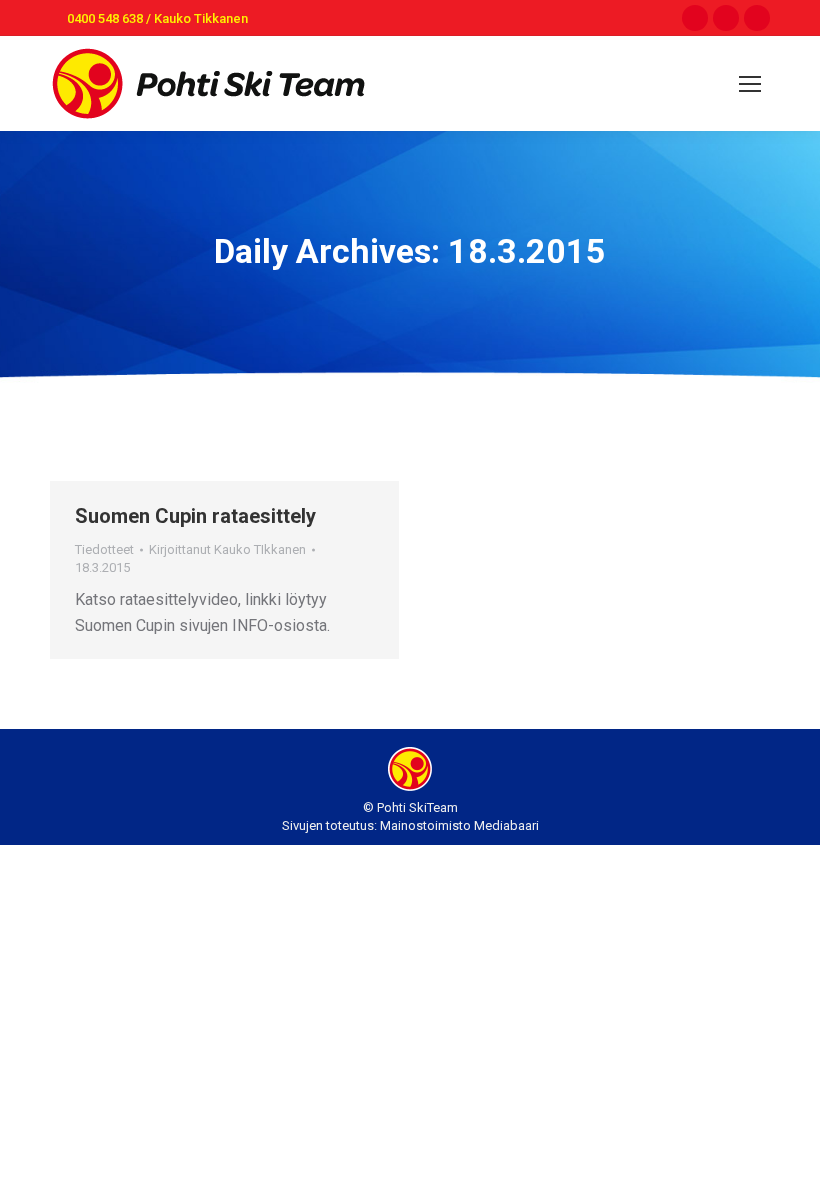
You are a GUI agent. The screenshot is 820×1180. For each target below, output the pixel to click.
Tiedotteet (104, 549)
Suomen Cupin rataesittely (195, 516)
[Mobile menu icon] (750, 84)
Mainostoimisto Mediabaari (459, 825)
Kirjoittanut (227, 549)
